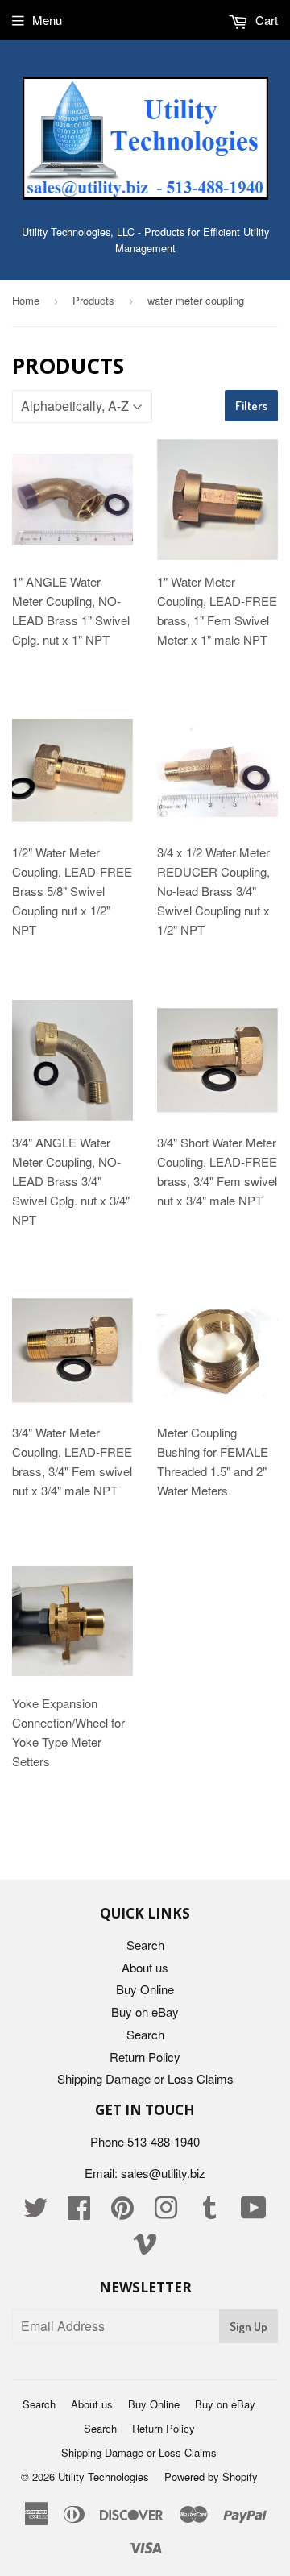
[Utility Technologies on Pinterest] (122, 2212)
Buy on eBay (145, 2012)
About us (145, 1967)
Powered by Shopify (211, 2476)
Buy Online (145, 1989)
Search (145, 1945)
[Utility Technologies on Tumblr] (209, 2212)
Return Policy (145, 2057)
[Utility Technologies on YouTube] (254, 2212)
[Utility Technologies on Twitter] (35, 2212)
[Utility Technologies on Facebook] (79, 2212)
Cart (265, 20)
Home (26, 300)
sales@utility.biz (163, 2173)
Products (93, 300)
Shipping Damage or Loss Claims (145, 2078)
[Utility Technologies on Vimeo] (145, 2248)
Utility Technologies (104, 2476)
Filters (251, 406)
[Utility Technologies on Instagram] (166, 2212)
